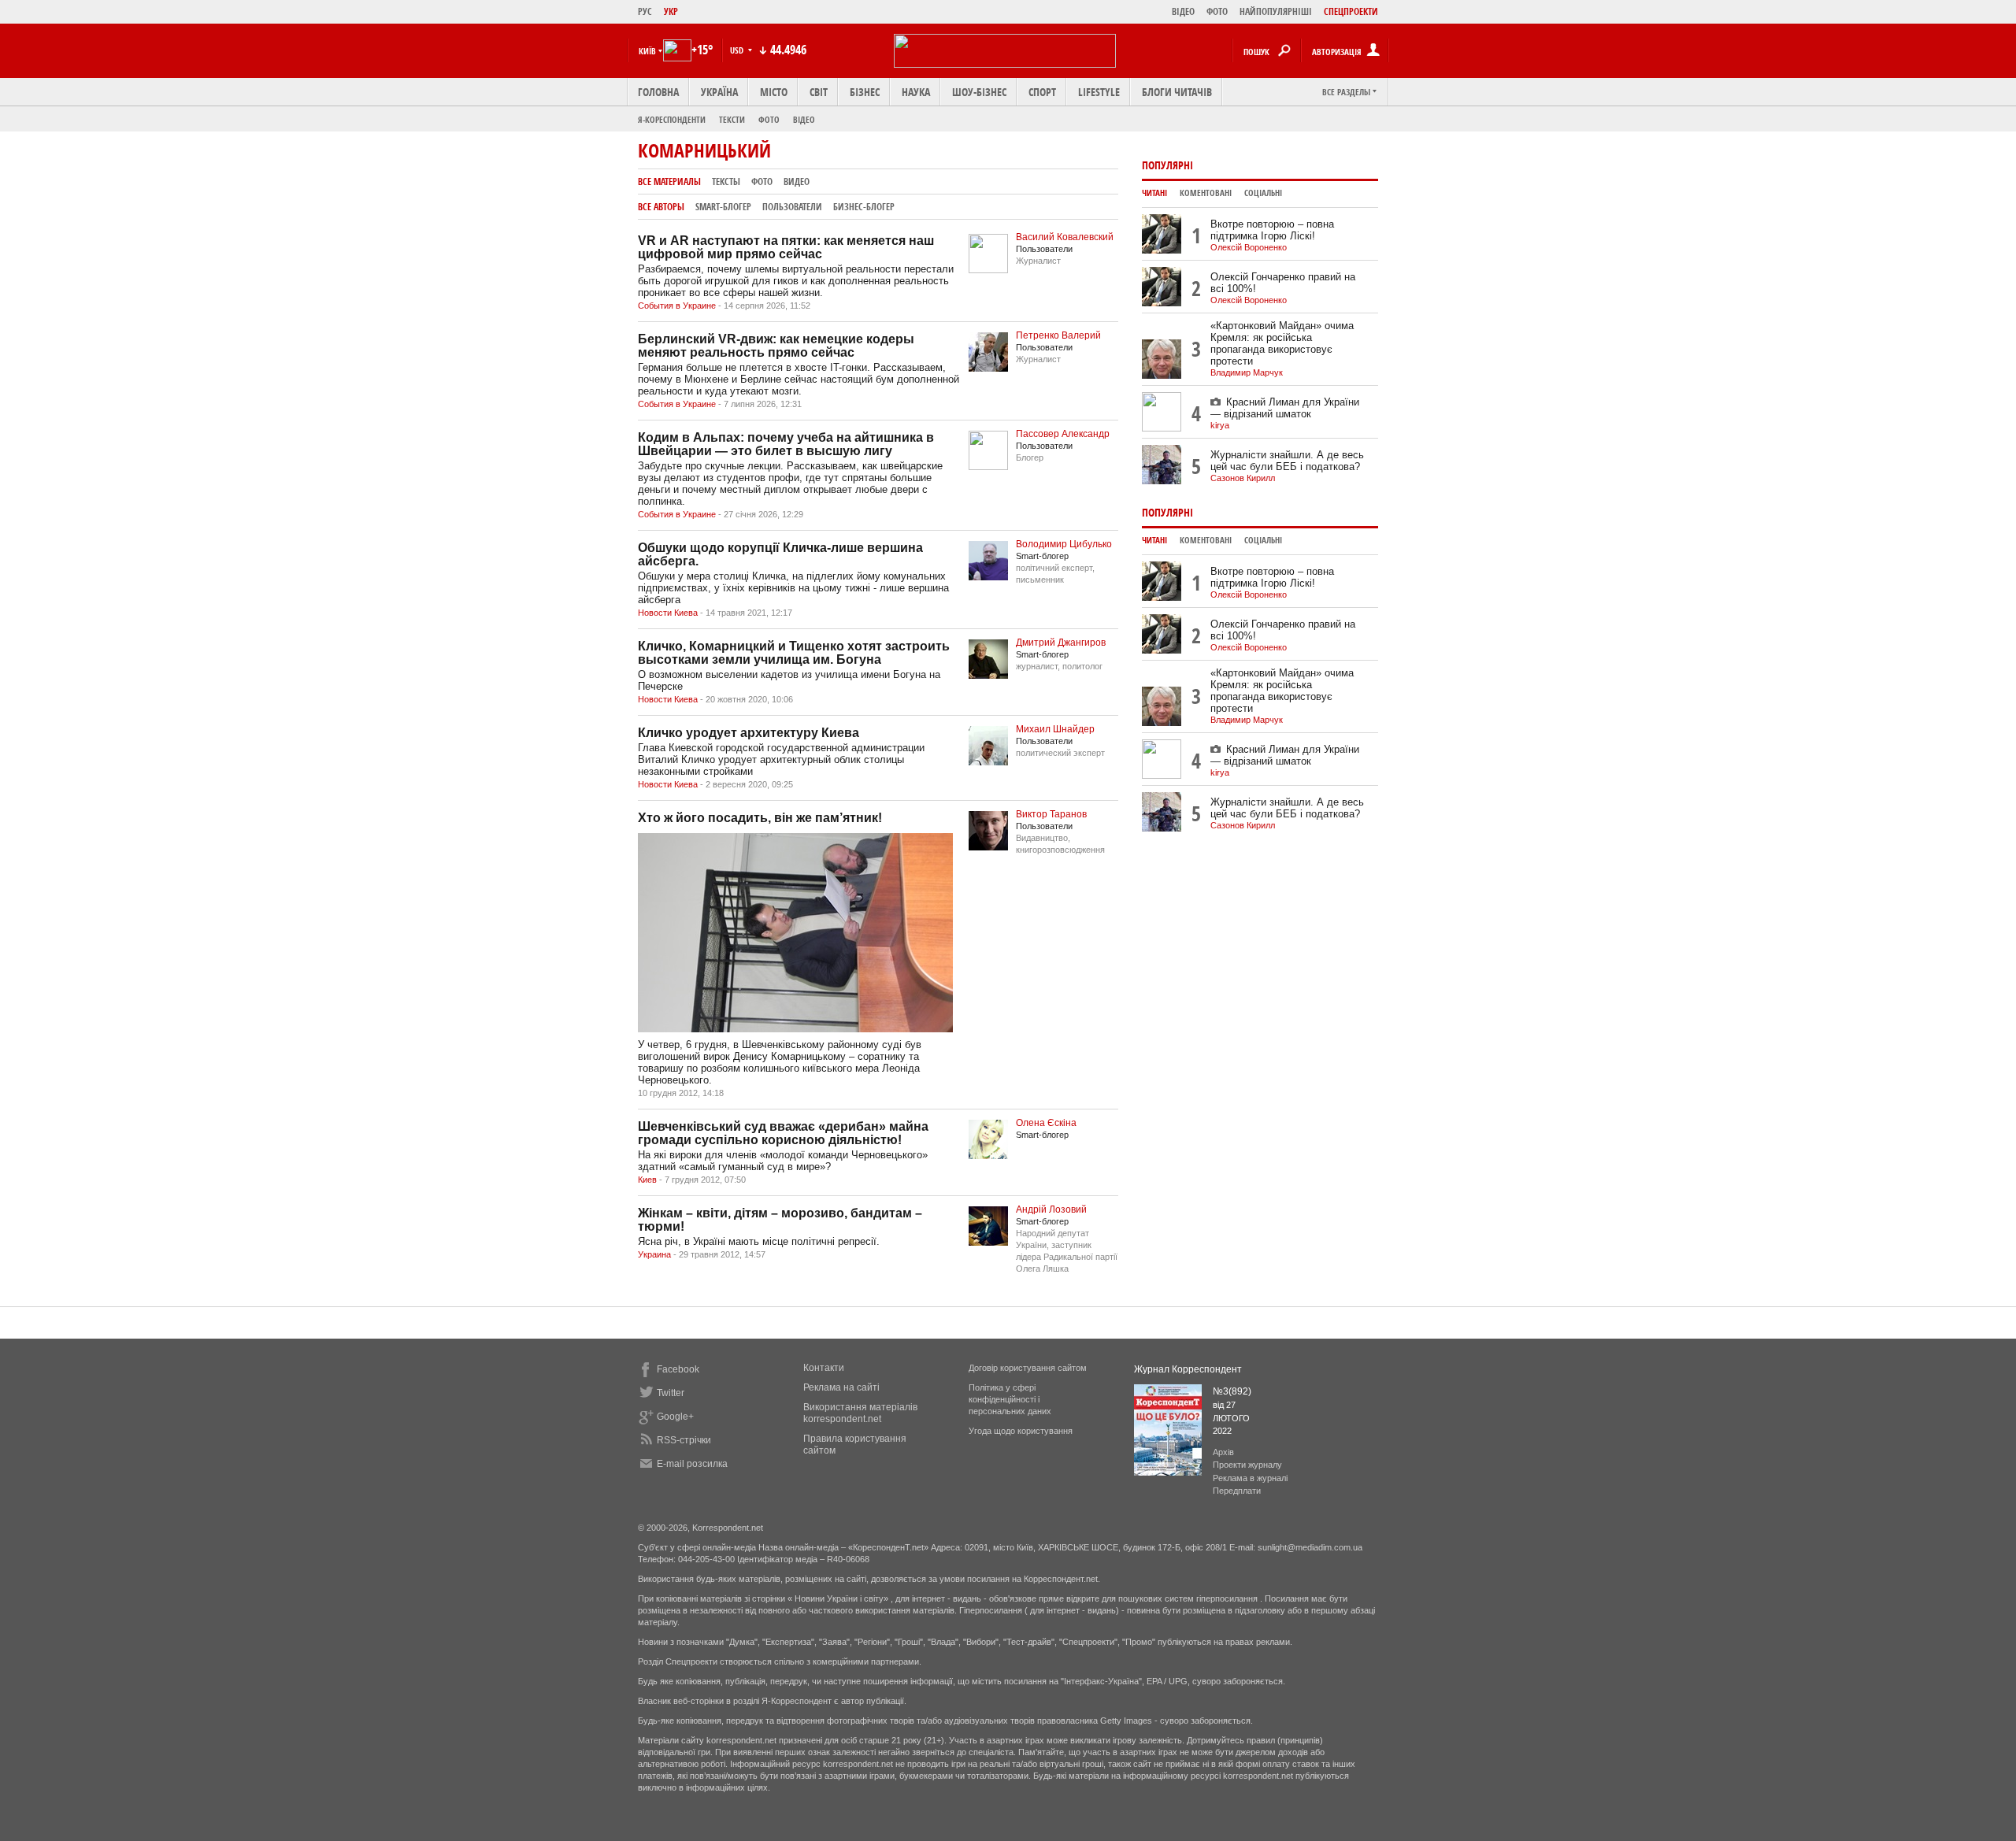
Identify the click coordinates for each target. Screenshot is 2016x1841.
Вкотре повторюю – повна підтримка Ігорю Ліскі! (1272, 230)
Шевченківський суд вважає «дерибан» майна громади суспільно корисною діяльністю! (783, 1133)
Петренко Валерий (1058, 335)
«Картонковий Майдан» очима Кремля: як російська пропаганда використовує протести (1282, 343)
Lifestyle (1099, 92)
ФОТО (1217, 11)
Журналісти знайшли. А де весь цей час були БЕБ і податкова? (1287, 461)
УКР (671, 11)
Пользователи (792, 207)
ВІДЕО (1183, 11)
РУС (645, 11)
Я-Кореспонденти (672, 119)
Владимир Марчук (1247, 372)
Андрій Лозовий (1051, 1209)
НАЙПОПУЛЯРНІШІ (1276, 11)
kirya (1220, 425)
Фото (769, 119)
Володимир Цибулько (1064, 544)
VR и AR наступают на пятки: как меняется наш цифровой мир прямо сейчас (786, 247)
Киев (647, 1180)
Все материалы (669, 182)
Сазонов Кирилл (1243, 478)
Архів (1223, 1452)
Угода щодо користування (1021, 1431)
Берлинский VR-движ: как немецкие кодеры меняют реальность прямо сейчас (776, 346)
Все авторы (661, 207)
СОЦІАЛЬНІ (1263, 193)
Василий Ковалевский (1065, 237)
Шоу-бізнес (979, 92)
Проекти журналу (1247, 1465)
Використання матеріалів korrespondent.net (860, 1413)
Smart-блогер (723, 207)
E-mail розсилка (692, 1464)
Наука (916, 92)
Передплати (1237, 1491)
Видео (797, 182)
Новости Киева (668, 613)
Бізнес (865, 92)
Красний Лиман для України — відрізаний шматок (1285, 408)
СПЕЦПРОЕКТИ (1351, 11)
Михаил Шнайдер (1055, 729)
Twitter (671, 1393)
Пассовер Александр (1063, 434)
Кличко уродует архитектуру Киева (749, 733)
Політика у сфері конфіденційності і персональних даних (1010, 1399)
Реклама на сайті (841, 1387)
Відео (804, 119)
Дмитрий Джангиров (1061, 643)
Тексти (732, 119)
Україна (719, 92)
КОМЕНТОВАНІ (1206, 193)
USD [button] (738, 50)
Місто (774, 92)
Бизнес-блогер (864, 207)
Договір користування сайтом (1028, 1368)
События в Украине (677, 306)
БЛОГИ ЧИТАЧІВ (1177, 92)
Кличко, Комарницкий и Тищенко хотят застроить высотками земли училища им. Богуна (794, 653)
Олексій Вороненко (1249, 247)
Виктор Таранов (1051, 814)
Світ (819, 92)
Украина (654, 1254)
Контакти (824, 1368)
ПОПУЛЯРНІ (1167, 165)
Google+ (675, 1417)
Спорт (1042, 92)
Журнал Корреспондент (1188, 1369)
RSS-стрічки (684, 1440)
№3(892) (1232, 1391)
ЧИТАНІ (1154, 193)
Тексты (726, 182)
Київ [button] (647, 51)
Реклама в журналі (1250, 1478)
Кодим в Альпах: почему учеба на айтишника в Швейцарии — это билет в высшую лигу (786, 444)
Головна (658, 92)
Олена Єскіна (1046, 1123)
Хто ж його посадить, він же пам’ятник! (760, 818)
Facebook (678, 1369)
